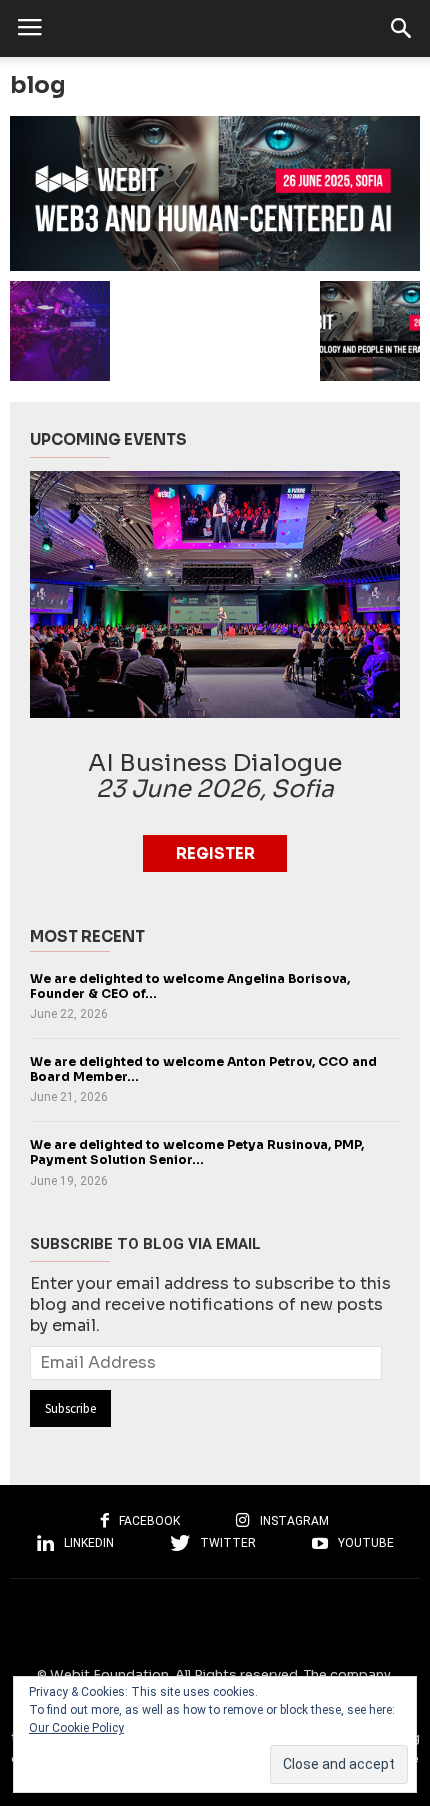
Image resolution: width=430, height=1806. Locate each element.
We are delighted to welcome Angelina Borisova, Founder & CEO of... (190, 986)
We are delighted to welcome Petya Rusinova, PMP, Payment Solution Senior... (197, 1152)
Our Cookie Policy (76, 1728)
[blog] (215, 193)
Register (215, 853)
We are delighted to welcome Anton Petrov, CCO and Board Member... (203, 1069)
